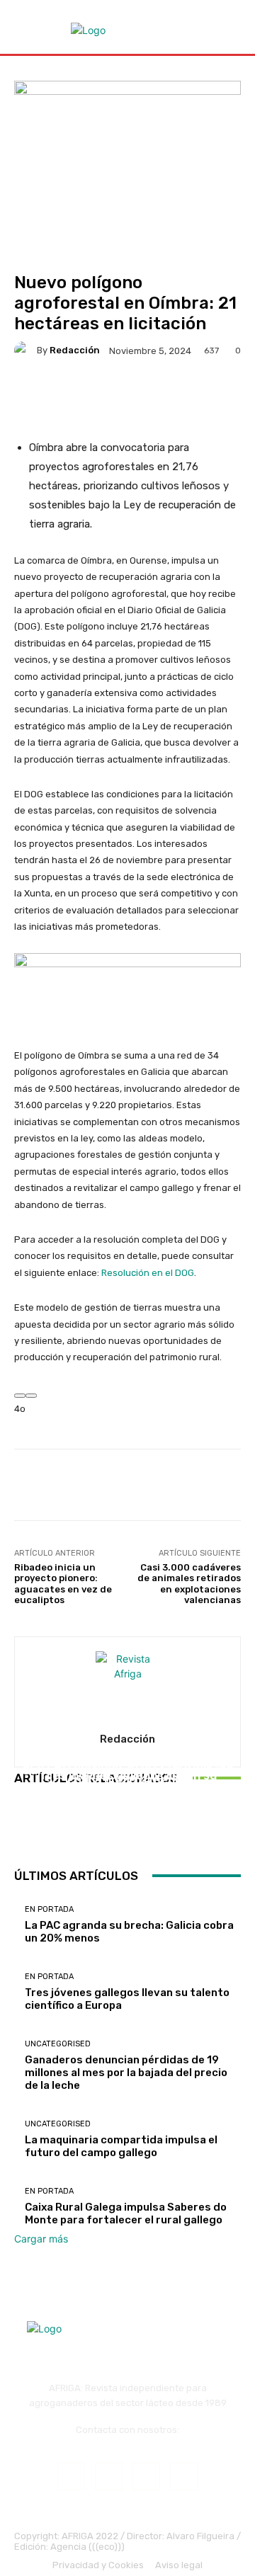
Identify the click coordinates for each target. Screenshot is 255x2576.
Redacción (75, 350)
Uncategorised (126, 1751)
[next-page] (26, 1829)
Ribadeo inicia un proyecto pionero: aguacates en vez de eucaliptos (63, 1584)
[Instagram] (109, 2477)
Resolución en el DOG (148, 1273)
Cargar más (41, 2239)
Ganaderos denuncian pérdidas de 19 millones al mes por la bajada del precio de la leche (128, 1785)
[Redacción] (25, 351)
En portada (49, 1909)
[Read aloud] (20, 1396)
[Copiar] (31, 1396)
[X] (184, 2477)
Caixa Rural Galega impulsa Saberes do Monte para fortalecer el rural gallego (126, 2213)
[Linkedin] (146, 2477)
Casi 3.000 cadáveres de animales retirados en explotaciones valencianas (189, 1584)
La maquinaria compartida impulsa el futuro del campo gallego (121, 2146)
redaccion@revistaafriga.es (128, 2441)
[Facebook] (71, 2477)
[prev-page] (18, 1829)
